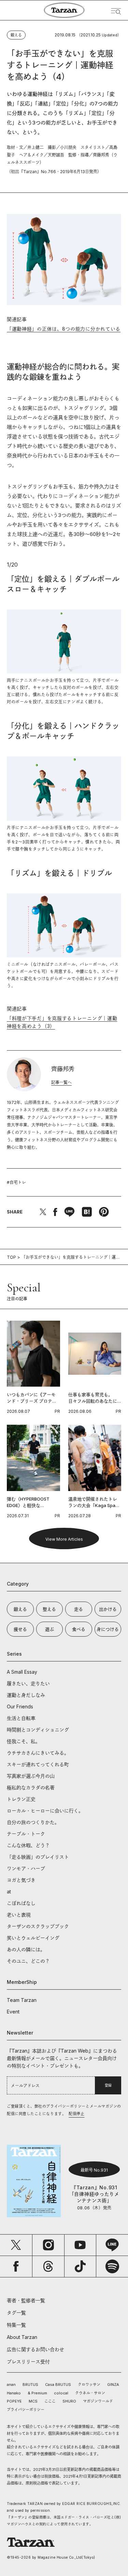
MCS (33, 2401)
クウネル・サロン (90, 2393)
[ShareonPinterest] (104, 1212)
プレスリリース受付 (28, 2362)
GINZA (113, 2385)
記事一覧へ (61, 1082)
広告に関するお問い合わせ (35, 2349)
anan (11, 2385)
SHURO (69, 2401)
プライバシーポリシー (26, 2410)
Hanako (14, 2393)
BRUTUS (30, 2385)
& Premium (37, 2393)
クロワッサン (89, 2385)
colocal (61, 2393)
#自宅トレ (16, 1182)
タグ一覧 (16, 2313)
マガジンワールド (98, 2401)
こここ (50, 2401)
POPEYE (14, 2401)
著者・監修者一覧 (26, 2300)
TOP (11, 1257)
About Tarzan (22, 2337)
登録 (108, 2085)
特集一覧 (16, 2325)
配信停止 (76, 2114)
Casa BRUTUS (58, 2385)
